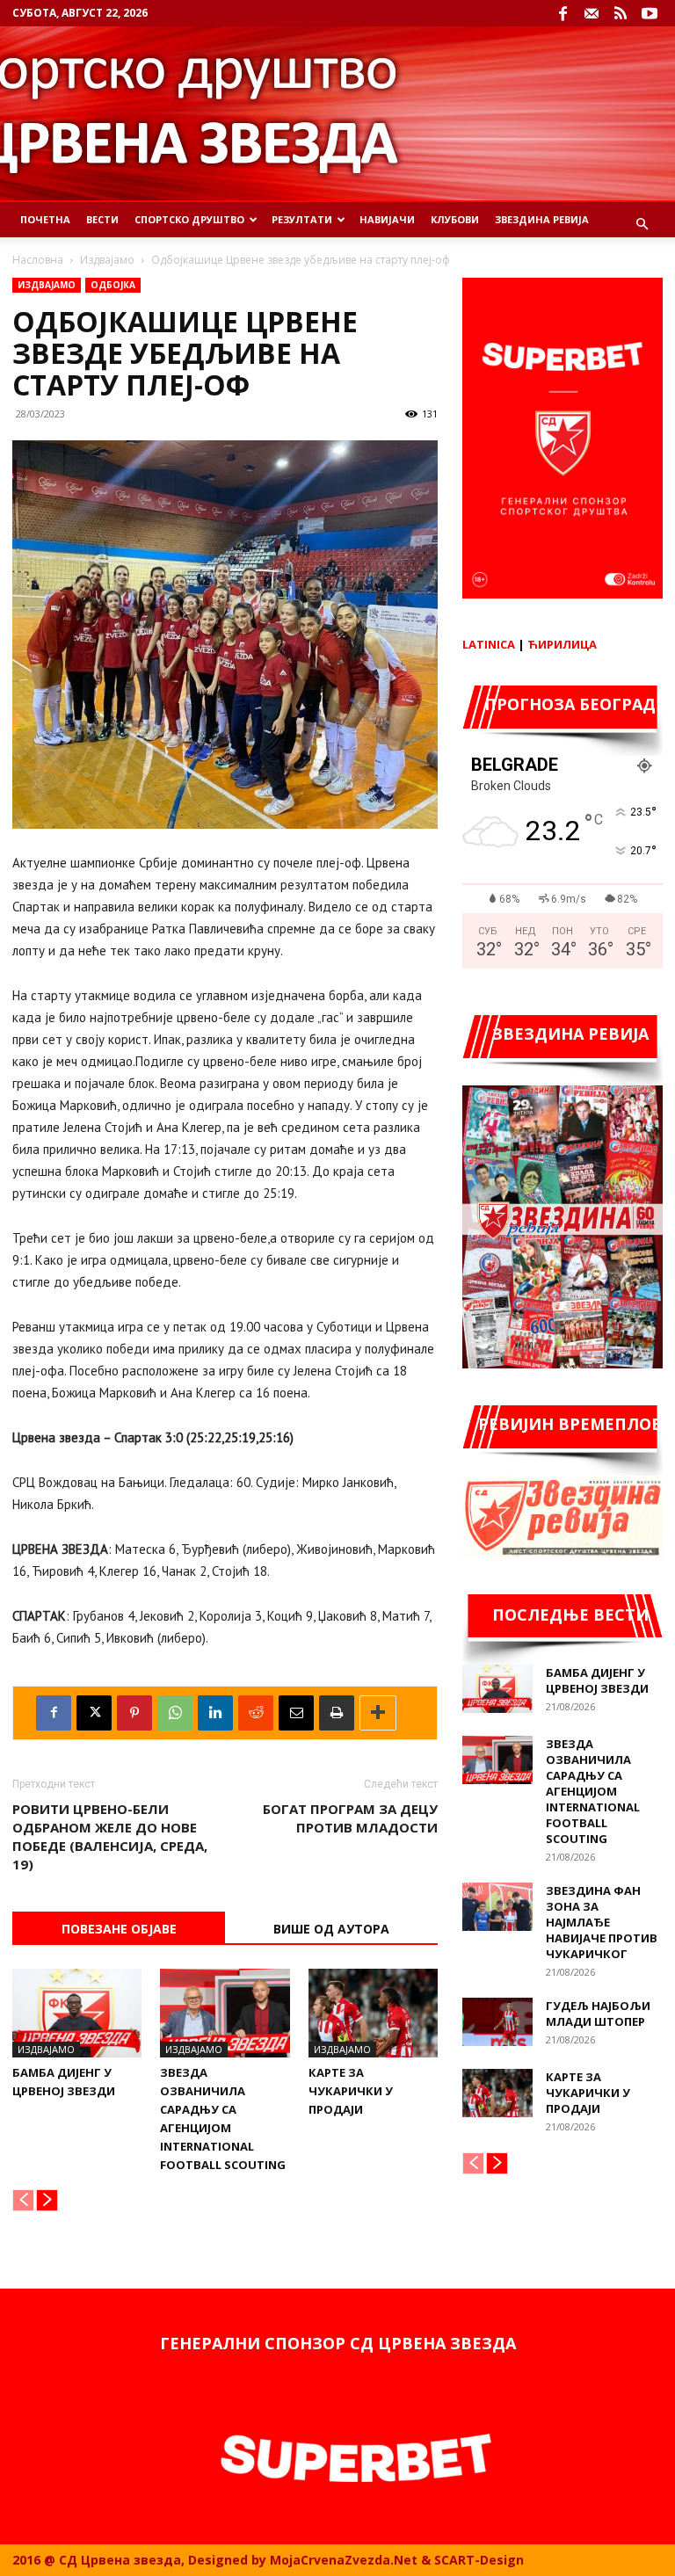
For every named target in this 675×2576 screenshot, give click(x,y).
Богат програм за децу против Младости (350, 1818)
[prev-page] (23, 2200)
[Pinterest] (134, 1713)
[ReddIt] (256, 1713)
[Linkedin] (215, 1713)
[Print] (337, 1713)
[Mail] (592, 13)
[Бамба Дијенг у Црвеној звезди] (77, 2013)
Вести (102, 219)
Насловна (38, 260)
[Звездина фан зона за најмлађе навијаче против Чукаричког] (497, 1907)
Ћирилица (562, 644)
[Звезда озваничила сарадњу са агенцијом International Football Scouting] (225, 2013)
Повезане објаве (119, 1929)
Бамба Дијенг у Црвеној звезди (597, 1680)
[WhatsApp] (175, 1713)
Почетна (45, 219)
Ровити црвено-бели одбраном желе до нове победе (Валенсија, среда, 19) (110, 1836)
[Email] (296, 1713)
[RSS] (621, 13)
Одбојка (113, 285)
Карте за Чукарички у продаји (351, 2091)
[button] (642, 225)
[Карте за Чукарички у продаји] (373, 2013)
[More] (378, 1713)
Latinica (489, 644)
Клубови (455, 219)
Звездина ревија (542, 219)
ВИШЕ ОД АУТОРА (331, 1929)
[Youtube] (650, 13)
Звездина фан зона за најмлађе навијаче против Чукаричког (602, 1922)
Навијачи (387, 219)
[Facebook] (562, 13)
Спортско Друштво (189, 219)
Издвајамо (107, 260)
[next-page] (47, 2200)
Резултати (302, 219)
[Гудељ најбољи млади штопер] (497, 2022)
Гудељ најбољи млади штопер (598, 2014)
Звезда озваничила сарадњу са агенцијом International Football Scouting (593, 1791)
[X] (94, 1713)
